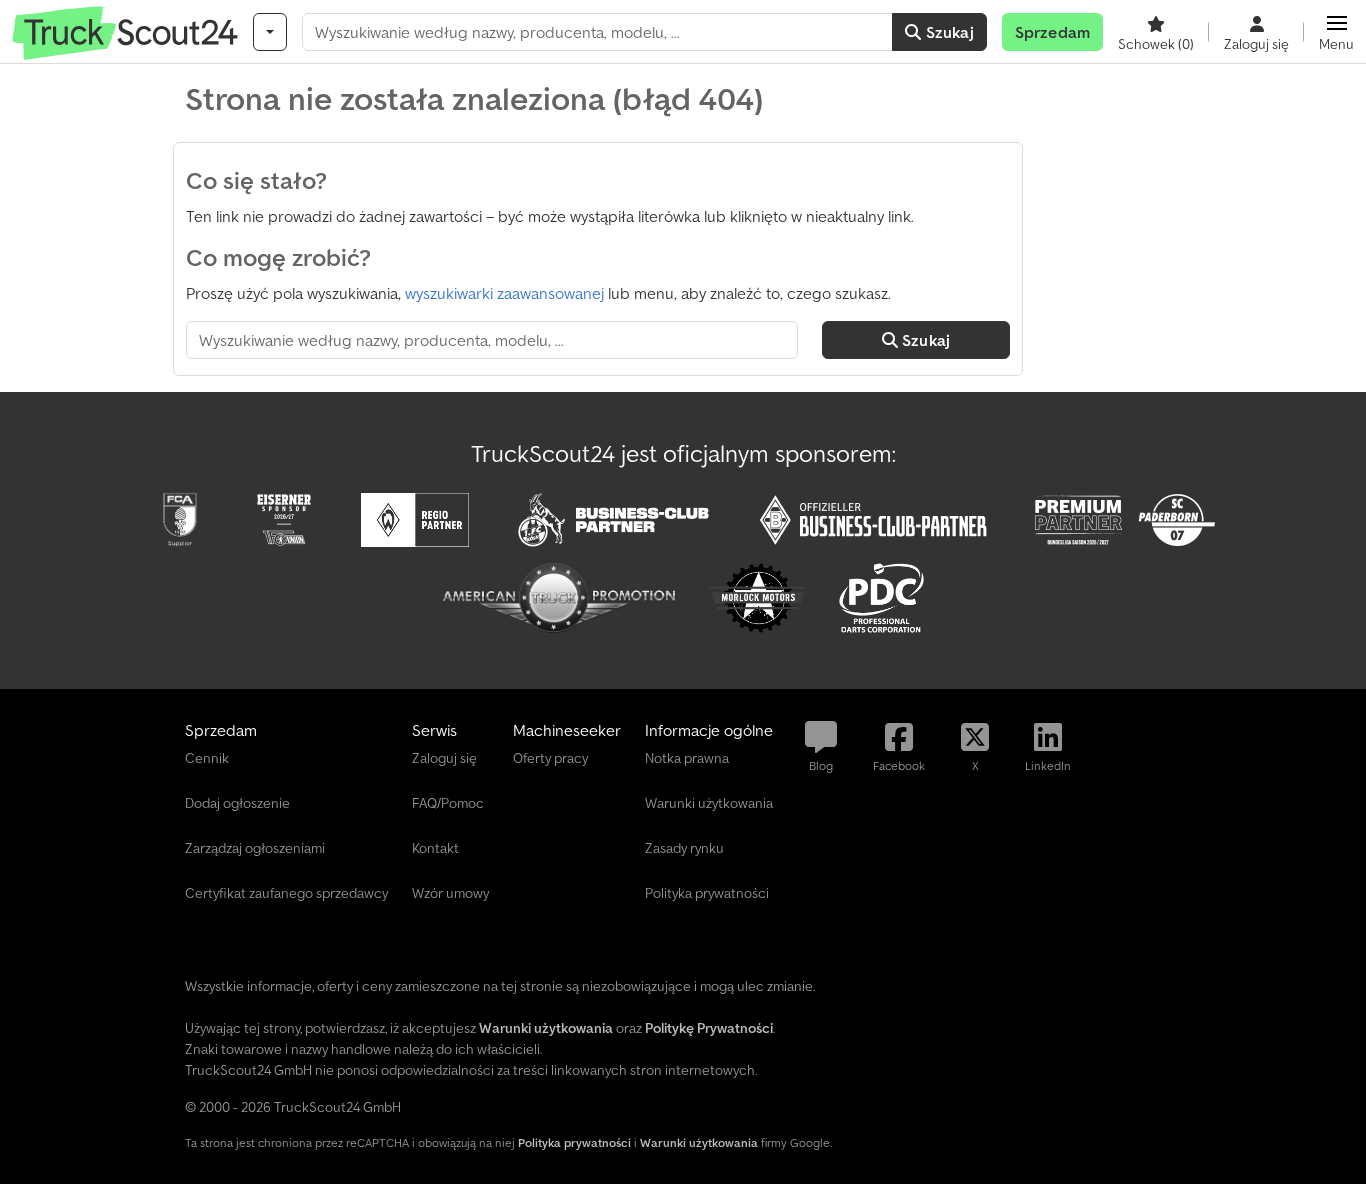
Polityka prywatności (574, 1142)
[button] (1336, 32)
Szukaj (948, 32)
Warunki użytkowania (699, 1142)
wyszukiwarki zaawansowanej (504, 293)
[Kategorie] (270, 32)
